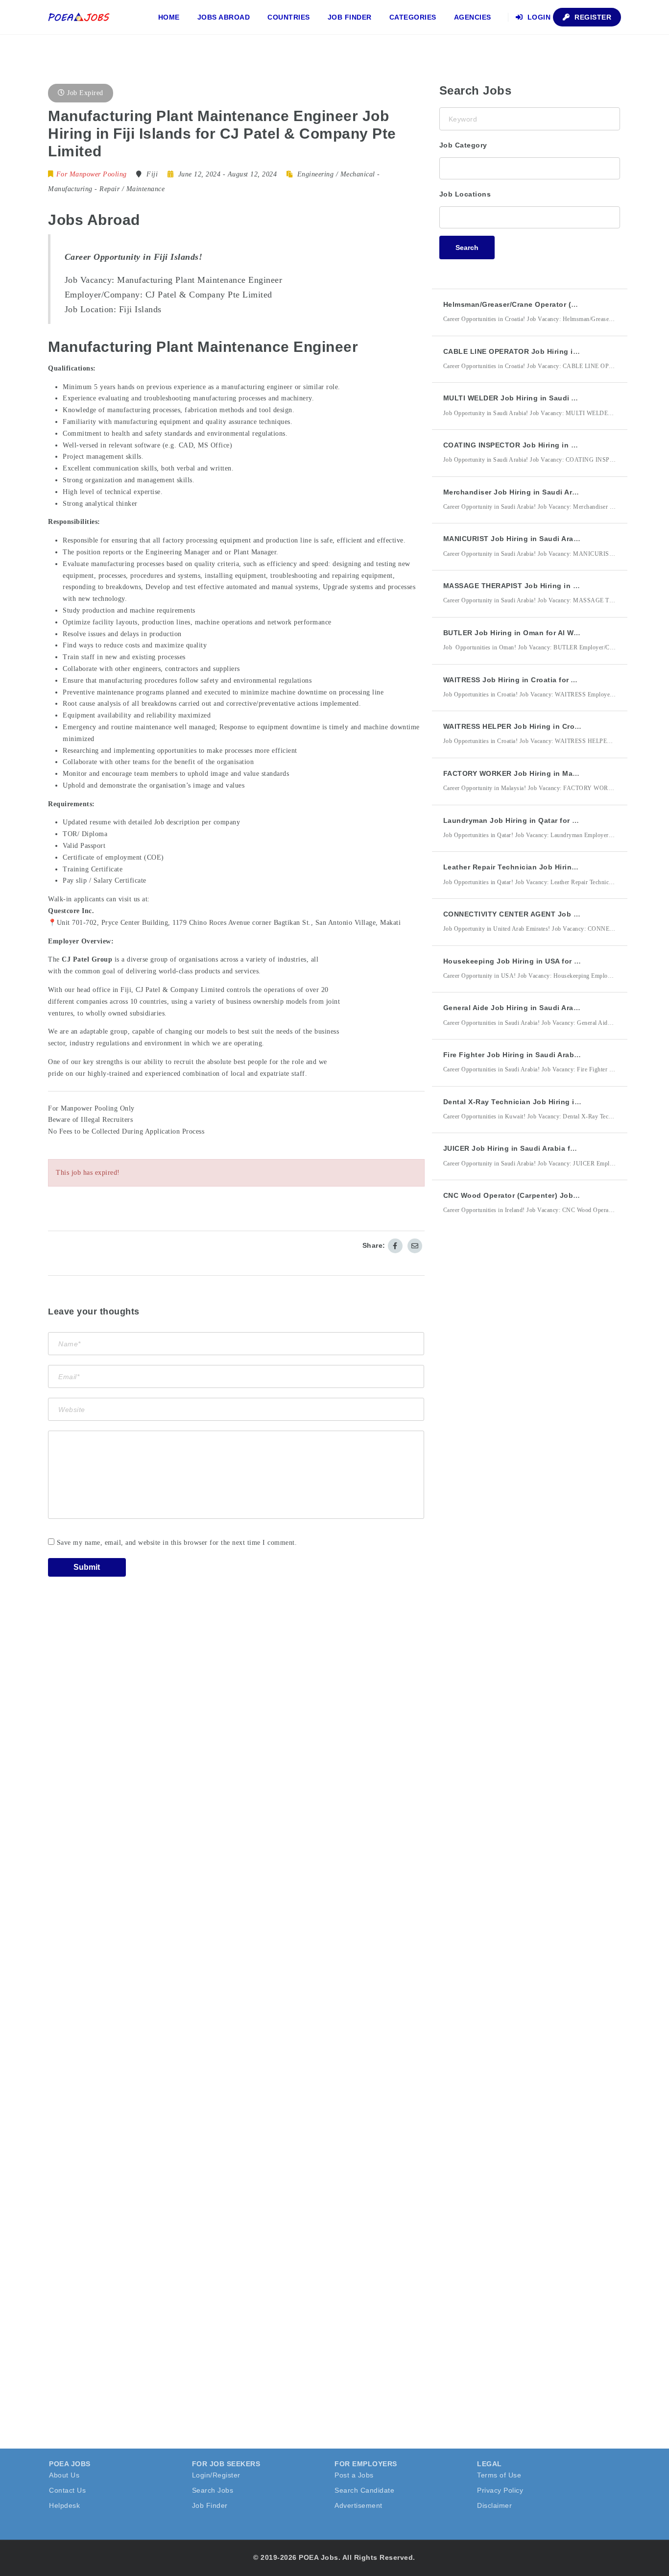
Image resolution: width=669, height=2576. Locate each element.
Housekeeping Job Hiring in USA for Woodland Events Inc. (548, 961)
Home (169, 17)
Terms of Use (499, 2475)
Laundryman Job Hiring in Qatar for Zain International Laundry (556, 820)
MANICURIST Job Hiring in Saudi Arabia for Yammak (536, 539)
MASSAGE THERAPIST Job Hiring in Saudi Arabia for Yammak (552, 586)
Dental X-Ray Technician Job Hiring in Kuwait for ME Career (550, 1102)
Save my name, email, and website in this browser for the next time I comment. (177, 1543)
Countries (289, 17)
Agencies (473, 17)
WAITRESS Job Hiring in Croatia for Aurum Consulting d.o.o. (551, 680)
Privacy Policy (500, 2490)
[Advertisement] (513, 1403)
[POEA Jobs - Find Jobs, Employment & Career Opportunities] (79, 17)
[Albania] (530, 216)
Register (592, 17)
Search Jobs (213, 2490)
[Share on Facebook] (395, 1246)
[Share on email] (415, 1246)
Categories (413, 17)
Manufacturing (70, 189)
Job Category (463, 145)
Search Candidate (364, 2490)
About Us (64, 2475)
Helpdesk (64, 2505)
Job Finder (350, 17)
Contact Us (67, 2490)
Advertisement (358, 2505)
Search (467, 248)
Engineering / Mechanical (336, 174)
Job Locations (465, 194)
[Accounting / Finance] (530, 167)
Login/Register (216, 2475)
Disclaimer (494, 2505)
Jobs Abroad (224, 17)
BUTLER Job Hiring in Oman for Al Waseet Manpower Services (554, 633)
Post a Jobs (354, 2475)
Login (538, 17)
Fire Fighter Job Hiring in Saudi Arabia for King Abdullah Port (553, 1055)
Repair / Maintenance (132, 189)
